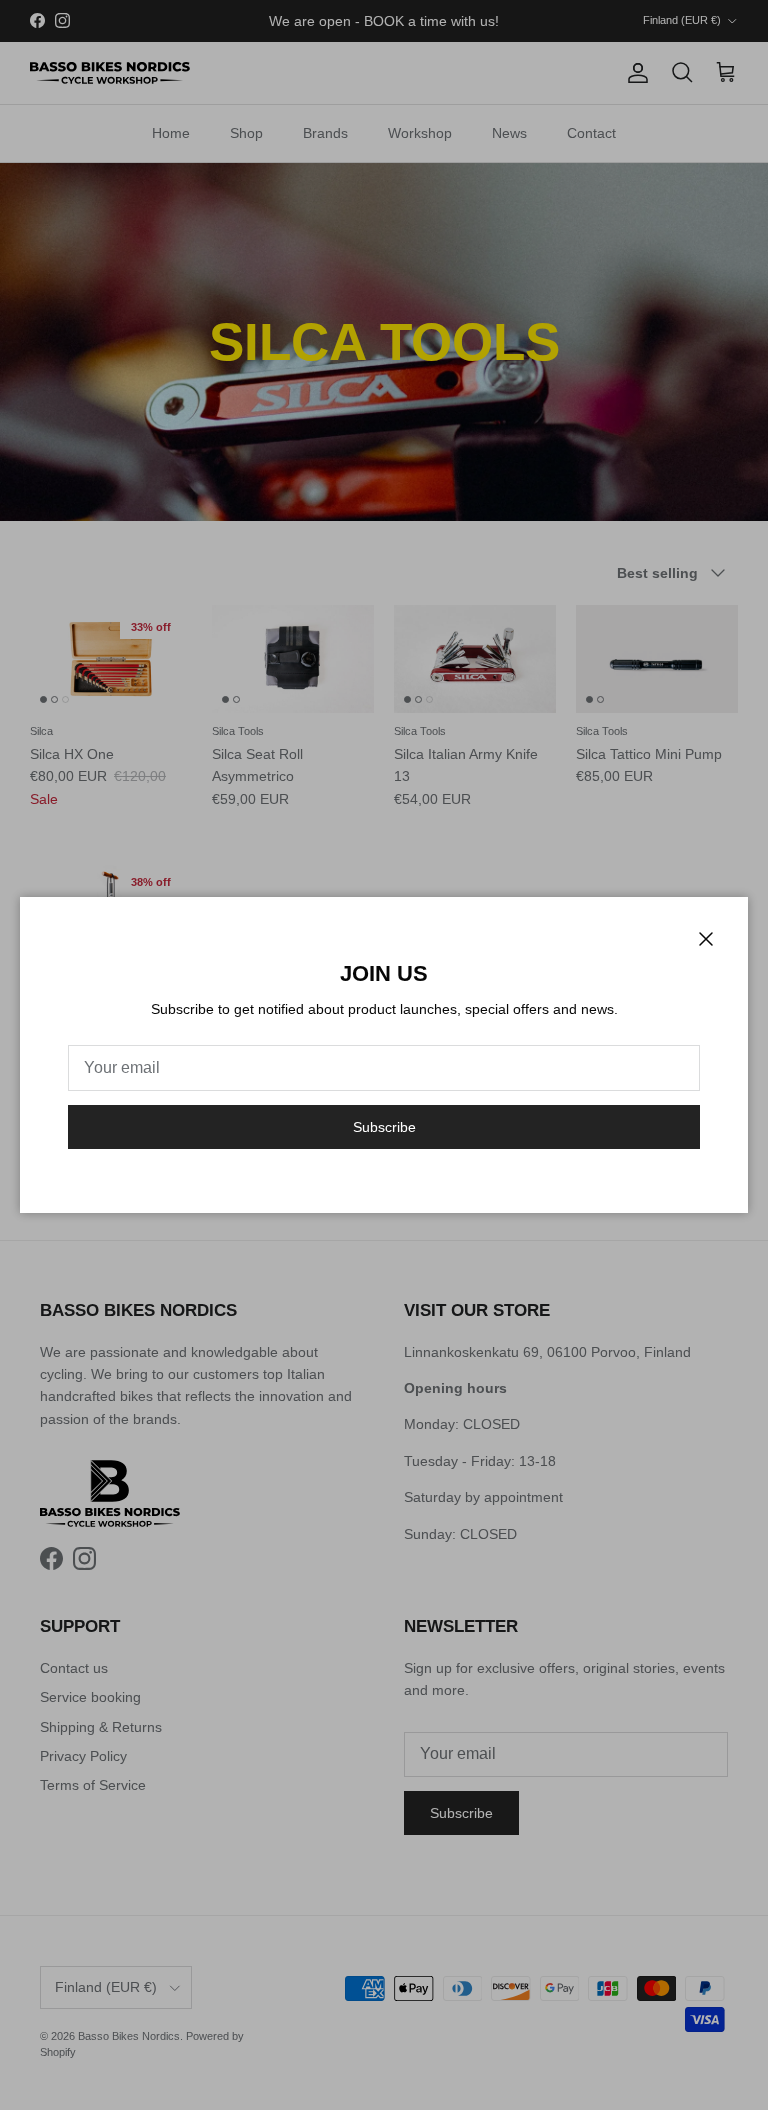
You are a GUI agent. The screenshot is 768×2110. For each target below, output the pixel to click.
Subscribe (384, 1127)
